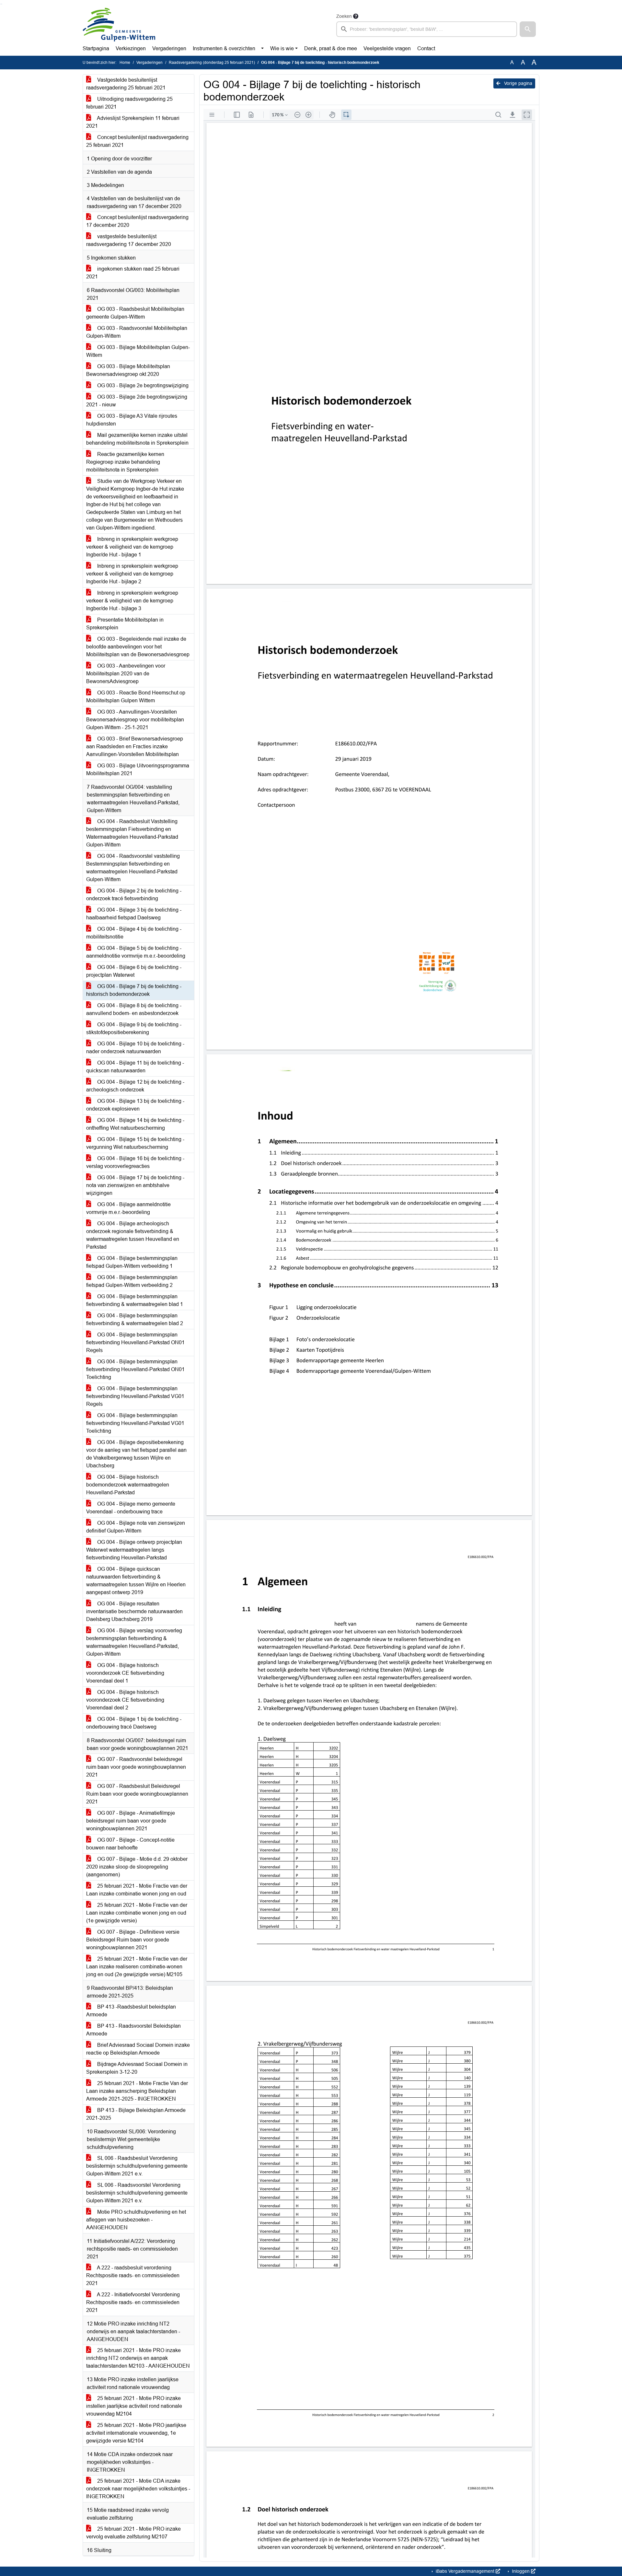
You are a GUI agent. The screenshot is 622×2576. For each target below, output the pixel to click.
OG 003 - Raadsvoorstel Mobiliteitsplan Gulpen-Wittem (137, 332)
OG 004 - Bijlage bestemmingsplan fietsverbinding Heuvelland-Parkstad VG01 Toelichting (135, 1423)
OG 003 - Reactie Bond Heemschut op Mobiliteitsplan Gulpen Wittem (136, 697)
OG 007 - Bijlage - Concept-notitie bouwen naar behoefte (130, 1844)
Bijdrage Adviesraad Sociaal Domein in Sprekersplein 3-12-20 (137, 2068)
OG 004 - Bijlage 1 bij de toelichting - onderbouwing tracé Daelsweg (134, 1723)
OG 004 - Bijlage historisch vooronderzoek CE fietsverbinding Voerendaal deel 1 (125, 1673)
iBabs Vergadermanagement (465, 2571)
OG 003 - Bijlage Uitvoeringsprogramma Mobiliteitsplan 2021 (138, 769)
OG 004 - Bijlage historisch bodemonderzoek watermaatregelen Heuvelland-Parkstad (128, 1485)
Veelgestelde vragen (387, 48)
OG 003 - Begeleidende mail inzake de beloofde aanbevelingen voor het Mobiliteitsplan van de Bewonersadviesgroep (138, 647)
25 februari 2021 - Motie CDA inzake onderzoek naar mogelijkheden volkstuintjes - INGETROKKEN (138, 2489)
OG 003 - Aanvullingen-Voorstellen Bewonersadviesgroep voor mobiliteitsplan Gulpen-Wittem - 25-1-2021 (135, 720)
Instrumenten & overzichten (224, 48)
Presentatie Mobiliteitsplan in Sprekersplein (125, 624)
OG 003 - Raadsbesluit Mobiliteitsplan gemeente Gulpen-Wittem (135, 313)
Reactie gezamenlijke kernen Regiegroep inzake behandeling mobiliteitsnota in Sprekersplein (125, 462)
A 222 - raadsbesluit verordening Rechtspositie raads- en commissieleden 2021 (133, 2275)
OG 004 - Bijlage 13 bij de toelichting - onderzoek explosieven (135, 1105)
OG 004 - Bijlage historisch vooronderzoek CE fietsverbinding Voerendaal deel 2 (125, 1700)
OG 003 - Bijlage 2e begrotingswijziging (142, 385)
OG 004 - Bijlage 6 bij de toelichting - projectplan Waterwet (134, 971)
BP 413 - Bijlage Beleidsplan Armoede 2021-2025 (136, 2114)
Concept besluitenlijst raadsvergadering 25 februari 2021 (137, 141)
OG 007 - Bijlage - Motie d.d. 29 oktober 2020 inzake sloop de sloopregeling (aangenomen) (137, 1867)
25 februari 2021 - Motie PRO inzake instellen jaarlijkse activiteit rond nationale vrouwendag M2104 (134, 2406)
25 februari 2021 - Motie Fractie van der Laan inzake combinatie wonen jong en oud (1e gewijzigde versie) (137, 1913)
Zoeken (344, 16)
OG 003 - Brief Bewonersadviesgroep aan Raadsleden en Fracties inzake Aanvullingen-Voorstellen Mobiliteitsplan (135, 746)
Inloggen (521, 2571)
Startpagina (96, 48)
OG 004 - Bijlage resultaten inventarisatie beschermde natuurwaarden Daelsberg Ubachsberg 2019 (134, 1611)
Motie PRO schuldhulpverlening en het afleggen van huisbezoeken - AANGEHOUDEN (136, 2220)
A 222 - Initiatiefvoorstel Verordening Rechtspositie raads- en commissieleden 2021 (133, 2302)
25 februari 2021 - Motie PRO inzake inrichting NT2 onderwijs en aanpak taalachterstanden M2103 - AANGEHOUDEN (138, 2358)
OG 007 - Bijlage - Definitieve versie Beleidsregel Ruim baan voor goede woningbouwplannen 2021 (133, 1940)
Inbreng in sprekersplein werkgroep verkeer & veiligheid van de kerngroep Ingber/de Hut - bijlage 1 (132, 547)
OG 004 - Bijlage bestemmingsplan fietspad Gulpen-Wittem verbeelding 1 (132, 1262)
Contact (426, 48)
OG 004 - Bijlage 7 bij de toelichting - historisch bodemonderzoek (134, 990)
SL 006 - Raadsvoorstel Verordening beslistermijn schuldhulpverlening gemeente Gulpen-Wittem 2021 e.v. (137, 2193)
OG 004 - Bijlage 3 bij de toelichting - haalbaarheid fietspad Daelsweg (134, 914)
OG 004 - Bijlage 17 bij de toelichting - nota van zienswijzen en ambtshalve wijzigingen (135, 1185)
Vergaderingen (169, 48)
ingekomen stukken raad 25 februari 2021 (133, 273)
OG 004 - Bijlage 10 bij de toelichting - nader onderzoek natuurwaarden (135, 1048)
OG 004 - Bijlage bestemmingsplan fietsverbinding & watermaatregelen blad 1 (135, 1300)
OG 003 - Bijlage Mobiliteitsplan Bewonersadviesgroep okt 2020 (128, 370)
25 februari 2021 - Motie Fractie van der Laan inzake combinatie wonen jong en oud (137, 1890)
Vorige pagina (518, 83)
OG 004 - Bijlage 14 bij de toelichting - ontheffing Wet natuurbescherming (135, 1124)
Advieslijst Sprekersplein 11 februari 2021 (133, 122)
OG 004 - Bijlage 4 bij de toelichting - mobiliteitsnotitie (134, 933)
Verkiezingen (131, 48)
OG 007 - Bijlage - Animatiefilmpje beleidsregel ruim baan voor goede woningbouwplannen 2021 (131, 1821)
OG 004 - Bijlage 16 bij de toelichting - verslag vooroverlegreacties (135, 1162)
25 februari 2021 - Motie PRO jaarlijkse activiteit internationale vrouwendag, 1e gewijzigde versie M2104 (136, 2433)
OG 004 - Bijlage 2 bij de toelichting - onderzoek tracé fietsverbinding (134, 895)
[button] (528, 29)
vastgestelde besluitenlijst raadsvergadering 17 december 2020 (129, 240)
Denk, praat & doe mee (331, 48)
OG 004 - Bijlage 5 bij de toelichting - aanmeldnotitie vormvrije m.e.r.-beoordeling (136, 952)
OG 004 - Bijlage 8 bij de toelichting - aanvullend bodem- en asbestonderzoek (134, 1009)
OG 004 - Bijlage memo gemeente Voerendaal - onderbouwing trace (131, 1508)
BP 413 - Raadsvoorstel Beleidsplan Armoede (133, 2030)
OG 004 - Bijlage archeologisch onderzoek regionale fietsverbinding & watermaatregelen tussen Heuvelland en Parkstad (133, 1235)
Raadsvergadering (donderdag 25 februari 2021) (212, 63)
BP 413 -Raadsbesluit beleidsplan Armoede (131, 2011)
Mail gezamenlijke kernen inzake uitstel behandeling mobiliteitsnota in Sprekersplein (137, 439)
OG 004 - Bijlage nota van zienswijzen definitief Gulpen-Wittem (136, 1527)
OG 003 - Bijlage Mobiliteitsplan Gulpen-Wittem (138, 351)
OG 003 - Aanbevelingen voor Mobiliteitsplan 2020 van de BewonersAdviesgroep (126, 674)
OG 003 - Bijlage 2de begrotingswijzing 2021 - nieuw (137, 401)
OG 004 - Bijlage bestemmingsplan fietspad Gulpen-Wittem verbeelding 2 (132, 1281)
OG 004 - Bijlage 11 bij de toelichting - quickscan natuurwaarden (135, 1067)
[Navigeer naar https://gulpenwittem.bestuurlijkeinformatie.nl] (119, 25)
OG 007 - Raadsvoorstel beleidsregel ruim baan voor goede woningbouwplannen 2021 (136, 1767)
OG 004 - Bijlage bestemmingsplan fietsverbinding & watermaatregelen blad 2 (135, 1319)
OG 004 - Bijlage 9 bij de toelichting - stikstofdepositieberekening (134, 1028)
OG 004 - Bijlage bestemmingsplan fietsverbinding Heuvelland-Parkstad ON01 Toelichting (135, 1369)
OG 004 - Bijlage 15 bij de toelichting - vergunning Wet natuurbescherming (135, 1143)
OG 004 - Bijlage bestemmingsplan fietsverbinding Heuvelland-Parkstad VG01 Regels (135, 1396)
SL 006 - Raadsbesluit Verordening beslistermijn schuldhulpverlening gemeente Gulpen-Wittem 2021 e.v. (137, 2166)
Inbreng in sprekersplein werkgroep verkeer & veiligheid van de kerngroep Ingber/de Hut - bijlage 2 (132, 574)
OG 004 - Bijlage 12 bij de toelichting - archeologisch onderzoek (135, 1086)
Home (125, 63)
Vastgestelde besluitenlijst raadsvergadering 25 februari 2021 (126, 84)
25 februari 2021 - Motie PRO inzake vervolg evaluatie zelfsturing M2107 (133, 2533)
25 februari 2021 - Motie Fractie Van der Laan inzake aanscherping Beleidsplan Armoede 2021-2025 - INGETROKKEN (137, 2091)
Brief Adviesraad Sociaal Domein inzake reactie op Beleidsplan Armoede (138, 2049)
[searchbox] (427, 29)
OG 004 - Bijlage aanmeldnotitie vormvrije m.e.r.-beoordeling (128, 1208)
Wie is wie (282, 48)
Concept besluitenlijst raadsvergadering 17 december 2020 (137, 221)
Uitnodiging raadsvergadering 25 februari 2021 (129, 103)
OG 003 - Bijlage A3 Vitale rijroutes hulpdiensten (132, 420)
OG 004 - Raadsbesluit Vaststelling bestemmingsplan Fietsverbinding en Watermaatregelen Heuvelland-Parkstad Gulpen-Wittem (132, 833)
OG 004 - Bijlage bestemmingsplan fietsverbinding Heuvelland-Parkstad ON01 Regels (135, 1342)
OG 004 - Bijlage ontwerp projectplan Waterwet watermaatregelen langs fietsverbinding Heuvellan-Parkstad (134, 1550)
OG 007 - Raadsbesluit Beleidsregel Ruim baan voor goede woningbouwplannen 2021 (137, 1794)
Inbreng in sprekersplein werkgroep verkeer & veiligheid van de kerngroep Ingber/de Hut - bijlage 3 (132, 601)
